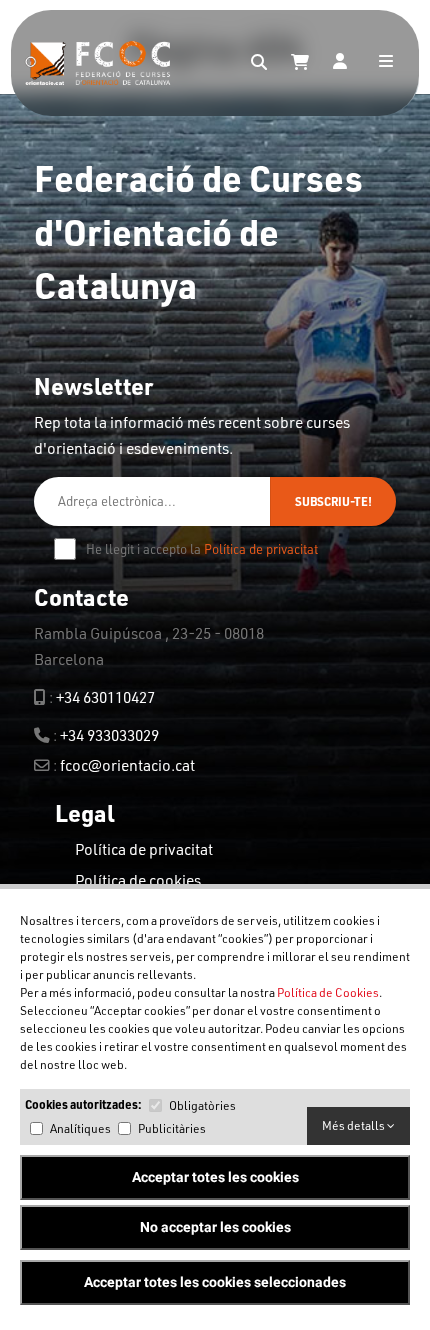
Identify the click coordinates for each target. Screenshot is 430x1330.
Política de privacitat (261, 549)
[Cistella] (300, 63)
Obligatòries (202, 1105)
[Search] (259, 63)
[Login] (340, 63)
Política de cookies (138, 880)
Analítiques (80, 1128)
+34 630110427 (105, 697)
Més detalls (354, 1125)
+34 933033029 (109, 735)
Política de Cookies (328, 992)
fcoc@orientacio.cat (127, 765)
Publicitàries (172, 1128)
